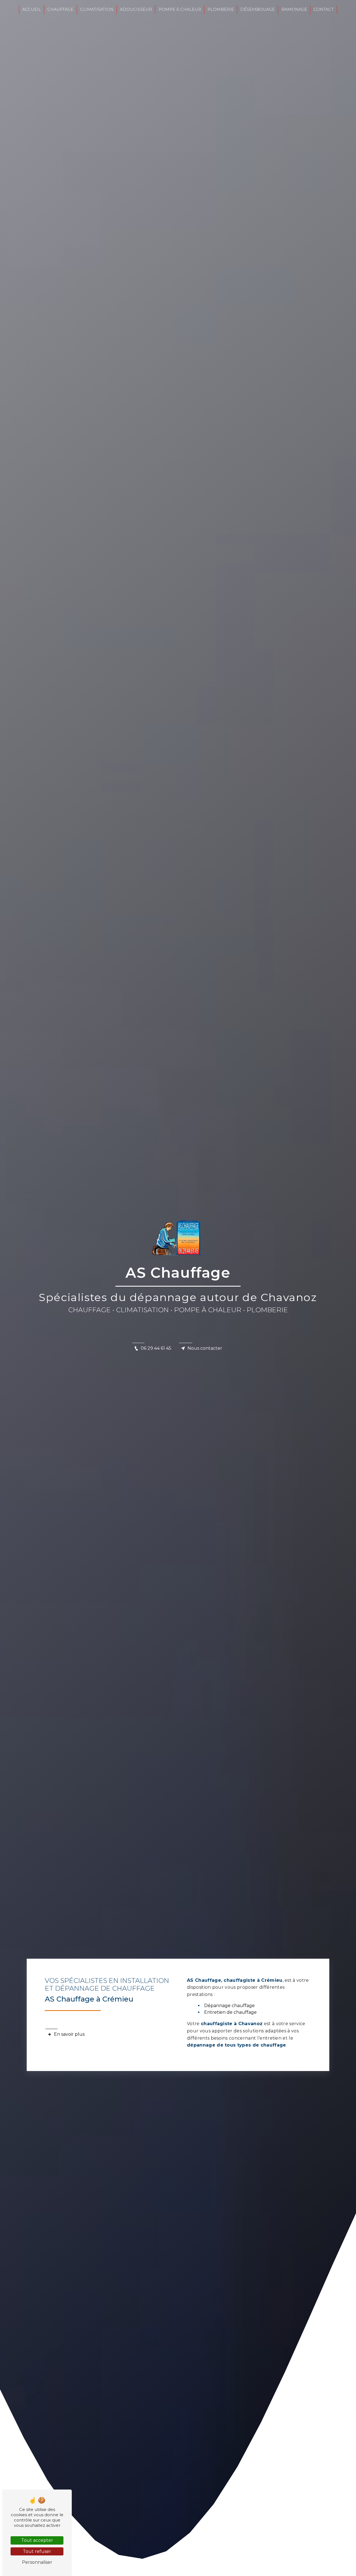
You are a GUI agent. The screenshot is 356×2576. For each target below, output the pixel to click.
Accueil (32, 9)
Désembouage (258, 9)
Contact (324, 9)
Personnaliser (37, 2562)
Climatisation (97, 9)
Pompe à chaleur (180, 9)
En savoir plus (69, 2034)
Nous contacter (205, 1348)
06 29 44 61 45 (156, 1348)
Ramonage (294, 9)
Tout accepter (37, 2540)
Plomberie (221, 9)
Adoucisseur (136, 9)
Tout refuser (37, 2551)
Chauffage (60, 9)
